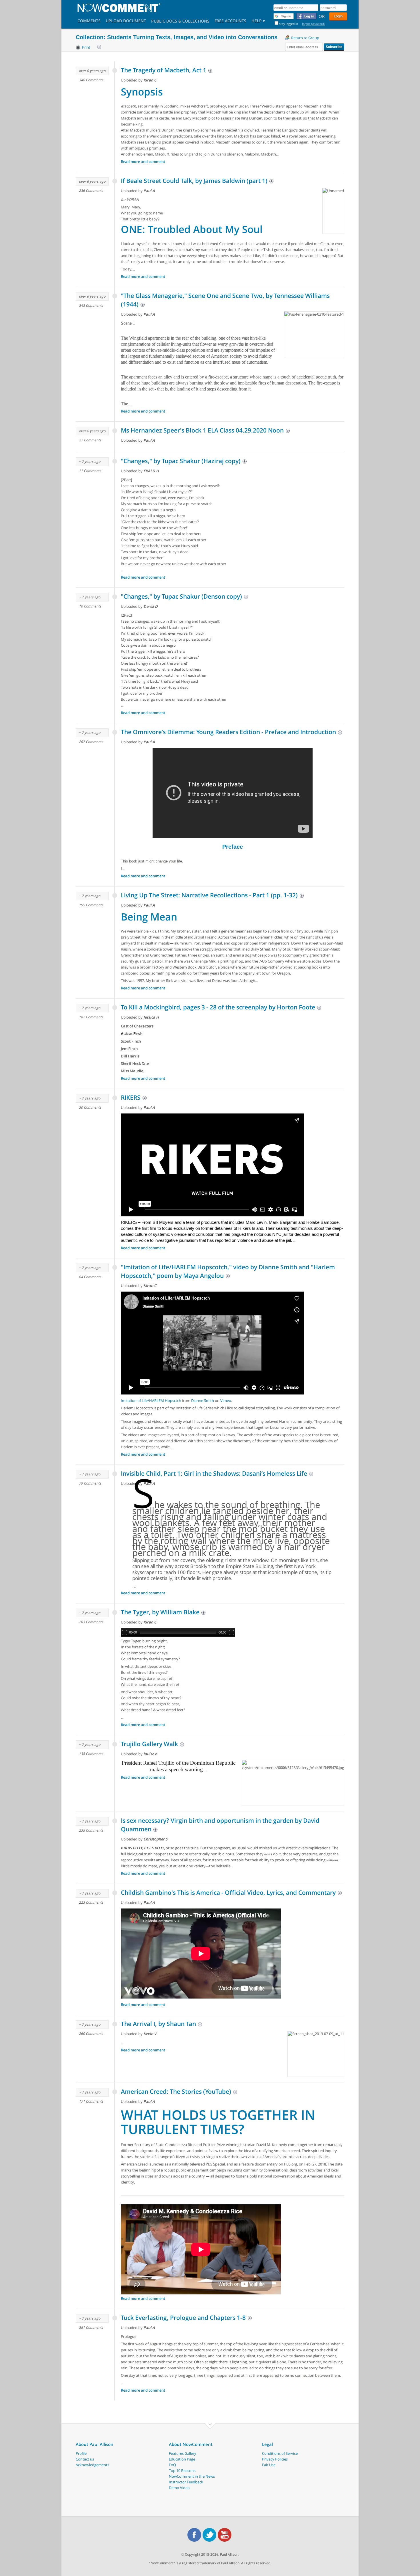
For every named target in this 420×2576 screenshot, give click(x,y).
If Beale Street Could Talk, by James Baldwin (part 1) (194, 181)
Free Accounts (230, 21)
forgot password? (314, 24)
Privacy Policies (275, 2459)
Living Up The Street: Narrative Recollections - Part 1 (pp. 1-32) (209, 895)
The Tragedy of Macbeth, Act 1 (164, 70)
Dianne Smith (203, 1400)
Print (86, 47)
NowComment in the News (192, 2476)
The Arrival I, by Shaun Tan (158, 2024)
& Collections (194, 22)
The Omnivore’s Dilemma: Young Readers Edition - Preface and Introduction (228, 732)
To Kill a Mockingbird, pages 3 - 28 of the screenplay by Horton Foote (218, 1007)
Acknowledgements (92, 2465)
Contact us (85, 2459)
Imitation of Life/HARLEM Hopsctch (151, 1400)
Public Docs (164, 22)
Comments (89, 21)
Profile (81, 2453)
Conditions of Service (280, 2453)
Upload (126, 21)
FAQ (172, 2465)
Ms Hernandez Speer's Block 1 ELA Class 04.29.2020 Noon (202, 430)
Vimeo (226, 1400)
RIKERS (131, 1097)
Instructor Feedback (186, 2482)
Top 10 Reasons (182, 2471)
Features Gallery (183, 2453)
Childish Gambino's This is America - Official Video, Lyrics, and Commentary (228, 1892)
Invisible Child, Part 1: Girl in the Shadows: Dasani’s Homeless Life (214, 1473)
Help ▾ (258, 21)
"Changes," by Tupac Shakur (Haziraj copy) (181, 461)
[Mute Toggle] (231, 1632)
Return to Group (305, 38)
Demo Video (179, 2488)
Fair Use (269, 2465)
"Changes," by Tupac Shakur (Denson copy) (181, 596)
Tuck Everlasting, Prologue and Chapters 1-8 (183, 2318)
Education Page (182, 2459)
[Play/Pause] (125, 1632)
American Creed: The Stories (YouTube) (176, 2091)
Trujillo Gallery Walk (149, 1744)
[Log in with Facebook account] (306, 16)
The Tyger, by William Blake (160, 1612)
